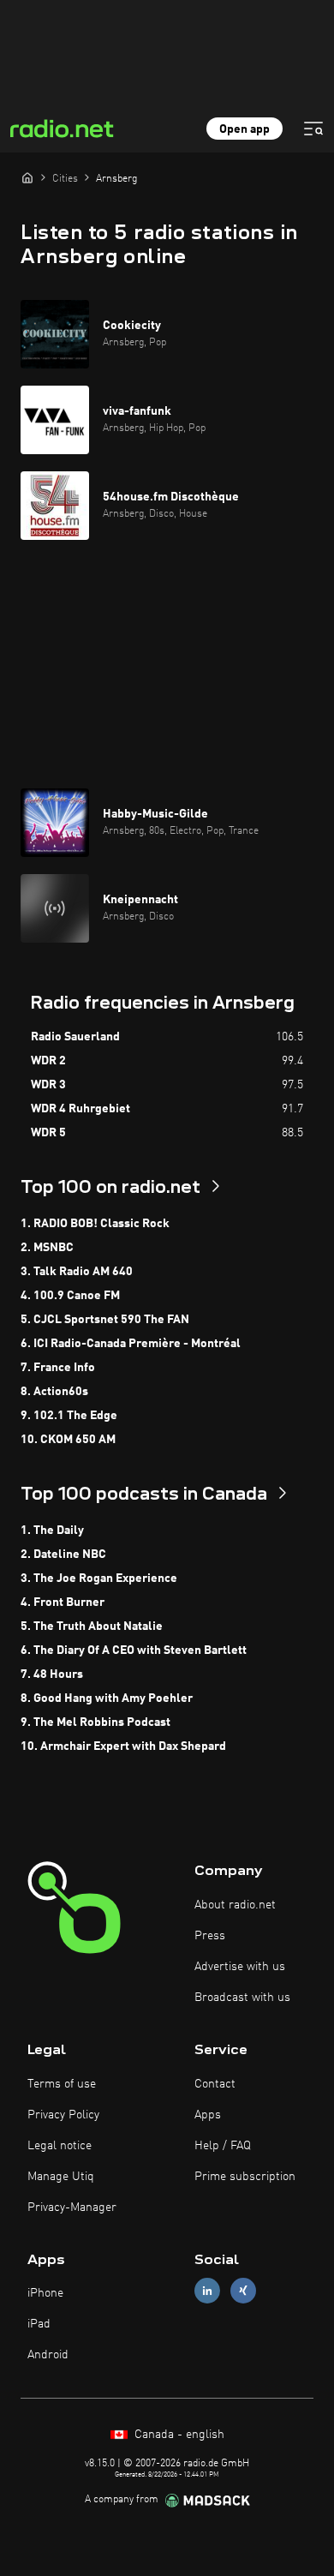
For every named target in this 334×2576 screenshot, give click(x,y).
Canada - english (178, 2435)
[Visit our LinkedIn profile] (207, 2291)
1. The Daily (52, 1531)
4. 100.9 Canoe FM (70, 1296)
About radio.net (235, 1905)
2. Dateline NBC (63, 1555)
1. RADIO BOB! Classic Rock (95, 1224)
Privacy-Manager (72, 2208)
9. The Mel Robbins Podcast (95, 1722)
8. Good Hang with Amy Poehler (107, 1698)
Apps (208, 2115)
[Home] (27, 177)
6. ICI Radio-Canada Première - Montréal (131, 1344)
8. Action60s (54, 1392)
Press (210, 1936)
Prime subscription (245, 2177)
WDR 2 (48, 1061)
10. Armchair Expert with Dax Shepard (123, 1746)
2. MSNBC (47, 1248)
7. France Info (58, 1368)
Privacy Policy (63, 2115)
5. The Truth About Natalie (92, 1626)
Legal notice (60, 2146)
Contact (215, 2084)
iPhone (45, 2293)
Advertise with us (240, 1967)
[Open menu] (313, 129)
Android (48, 2355)
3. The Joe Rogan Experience (99, 1579)
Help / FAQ (223, 2146)
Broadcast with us (242, 1998)
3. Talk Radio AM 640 (77, 1272)
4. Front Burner (63, 1603)
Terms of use (62, 2084)
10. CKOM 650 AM (68, 1440)
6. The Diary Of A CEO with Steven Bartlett (134, 1650)
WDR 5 (48, 1133)
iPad (39, 2324)
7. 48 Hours (52, 1674)
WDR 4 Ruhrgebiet (81, 1109)
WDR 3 (48, 1085)
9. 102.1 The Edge (69, 1416)
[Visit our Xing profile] (243, 2291)
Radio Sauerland (75, 1037)
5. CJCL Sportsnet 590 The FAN (105, 1320)
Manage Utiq (61, 2177)
